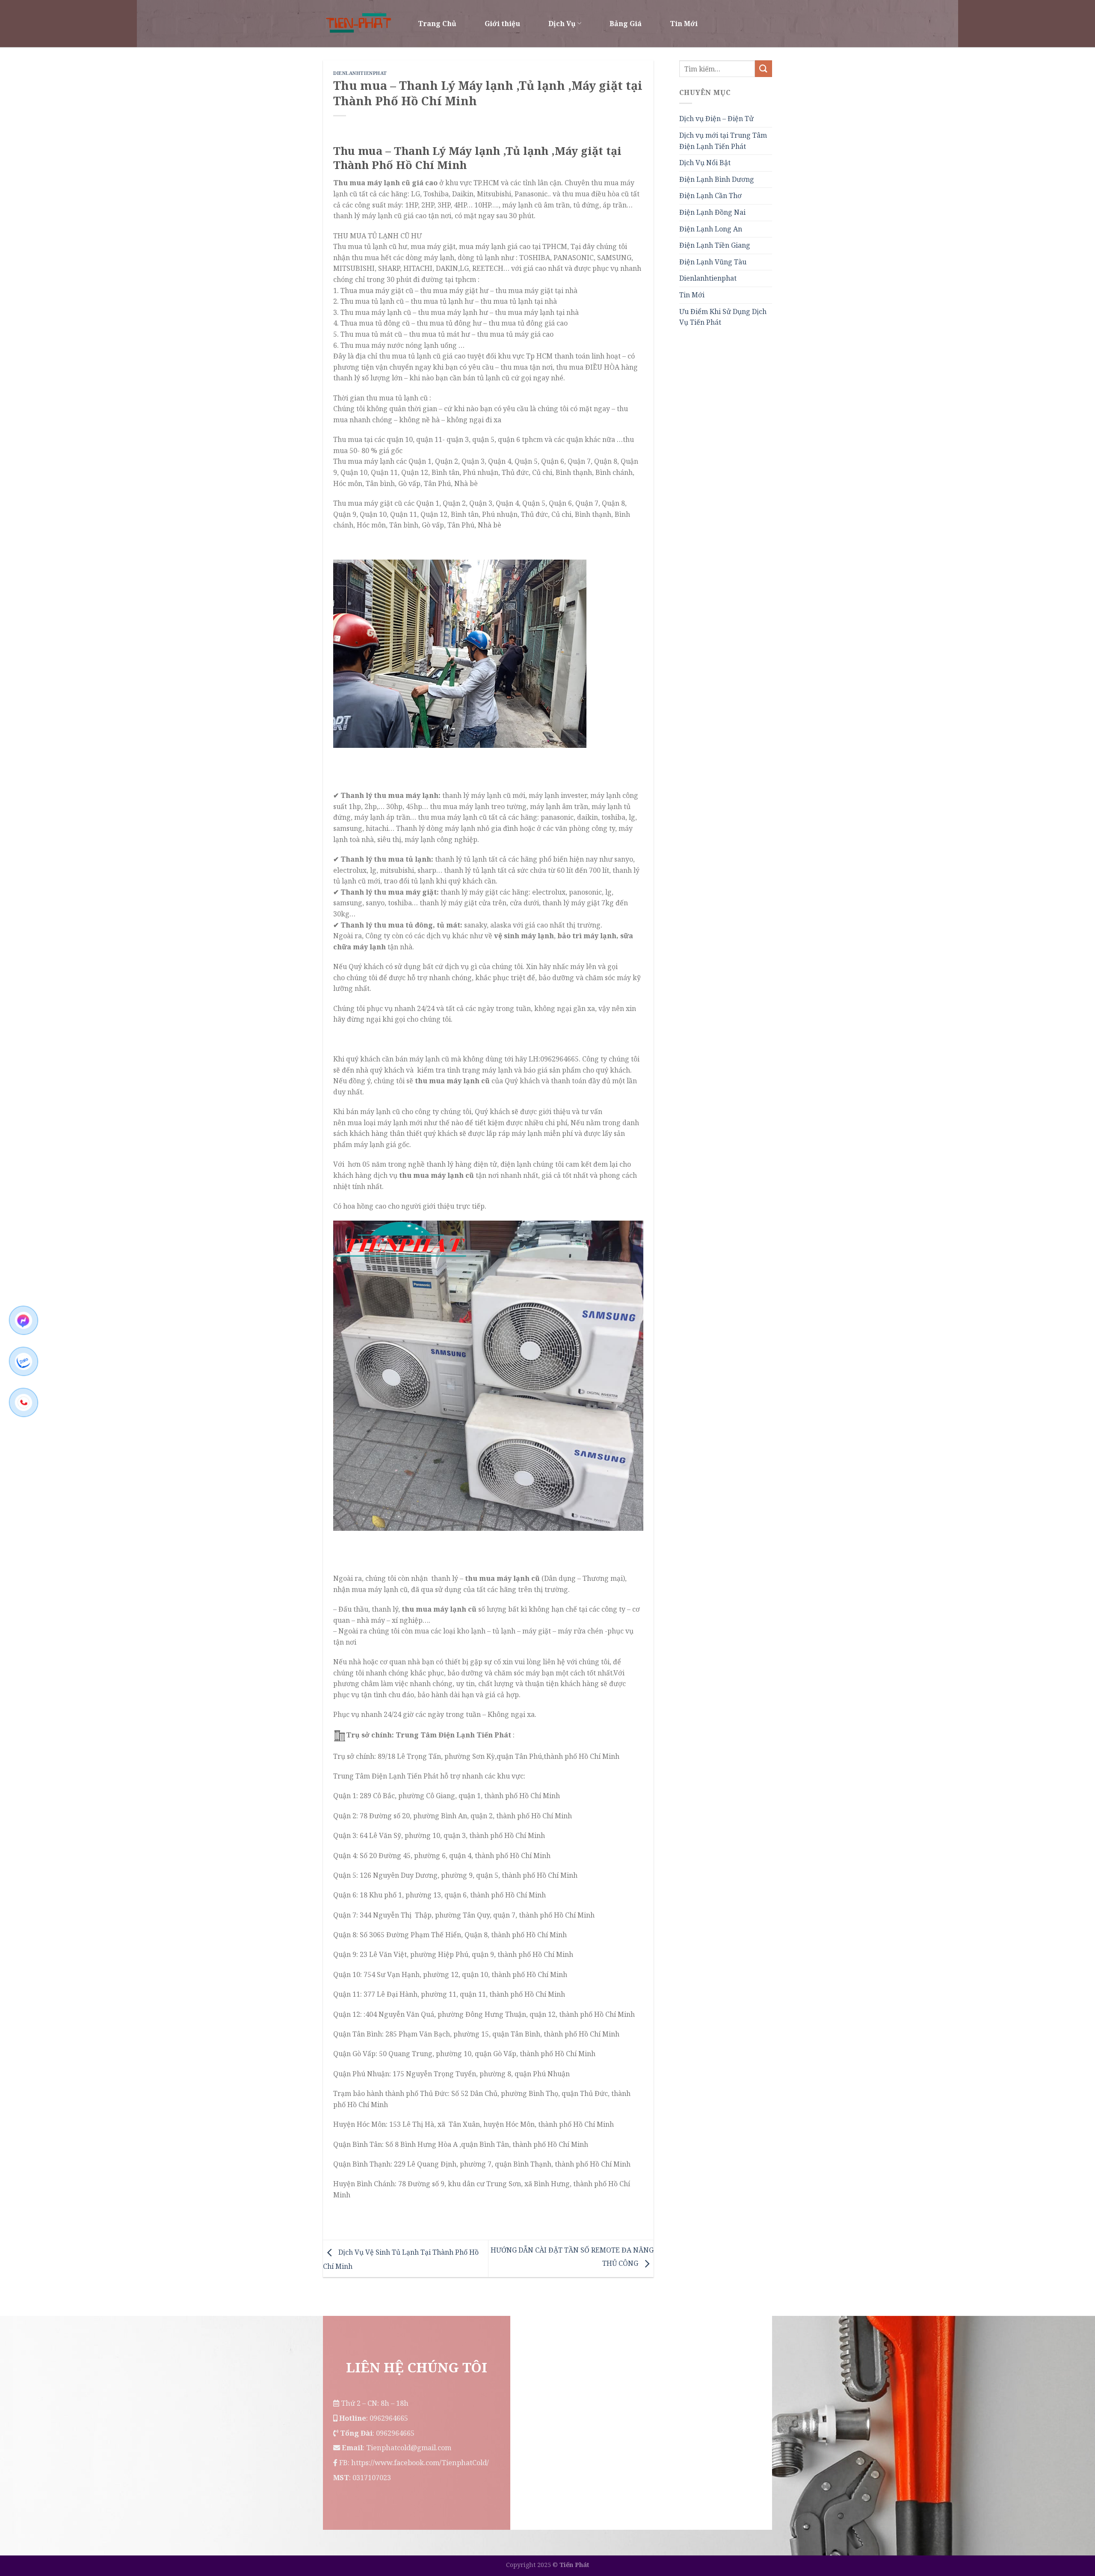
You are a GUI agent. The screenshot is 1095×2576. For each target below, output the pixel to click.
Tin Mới (684, 24)
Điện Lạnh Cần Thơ (710, 196)
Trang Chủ (437, 24)
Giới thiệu (502, 24)
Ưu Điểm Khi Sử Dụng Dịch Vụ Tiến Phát (723, 317)
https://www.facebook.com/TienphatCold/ (420, 2463)
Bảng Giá (626, 24)
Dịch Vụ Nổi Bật (705, 163)
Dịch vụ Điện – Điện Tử (716, 119)
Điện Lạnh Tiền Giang (715, 245)
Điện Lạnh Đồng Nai (712, 212)
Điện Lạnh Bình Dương (717, 179)
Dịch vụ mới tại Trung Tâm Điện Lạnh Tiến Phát (723, 141)
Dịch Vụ (562, 24)
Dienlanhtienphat (360, 73)
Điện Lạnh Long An (711, 229)
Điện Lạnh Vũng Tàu (713, 262)
